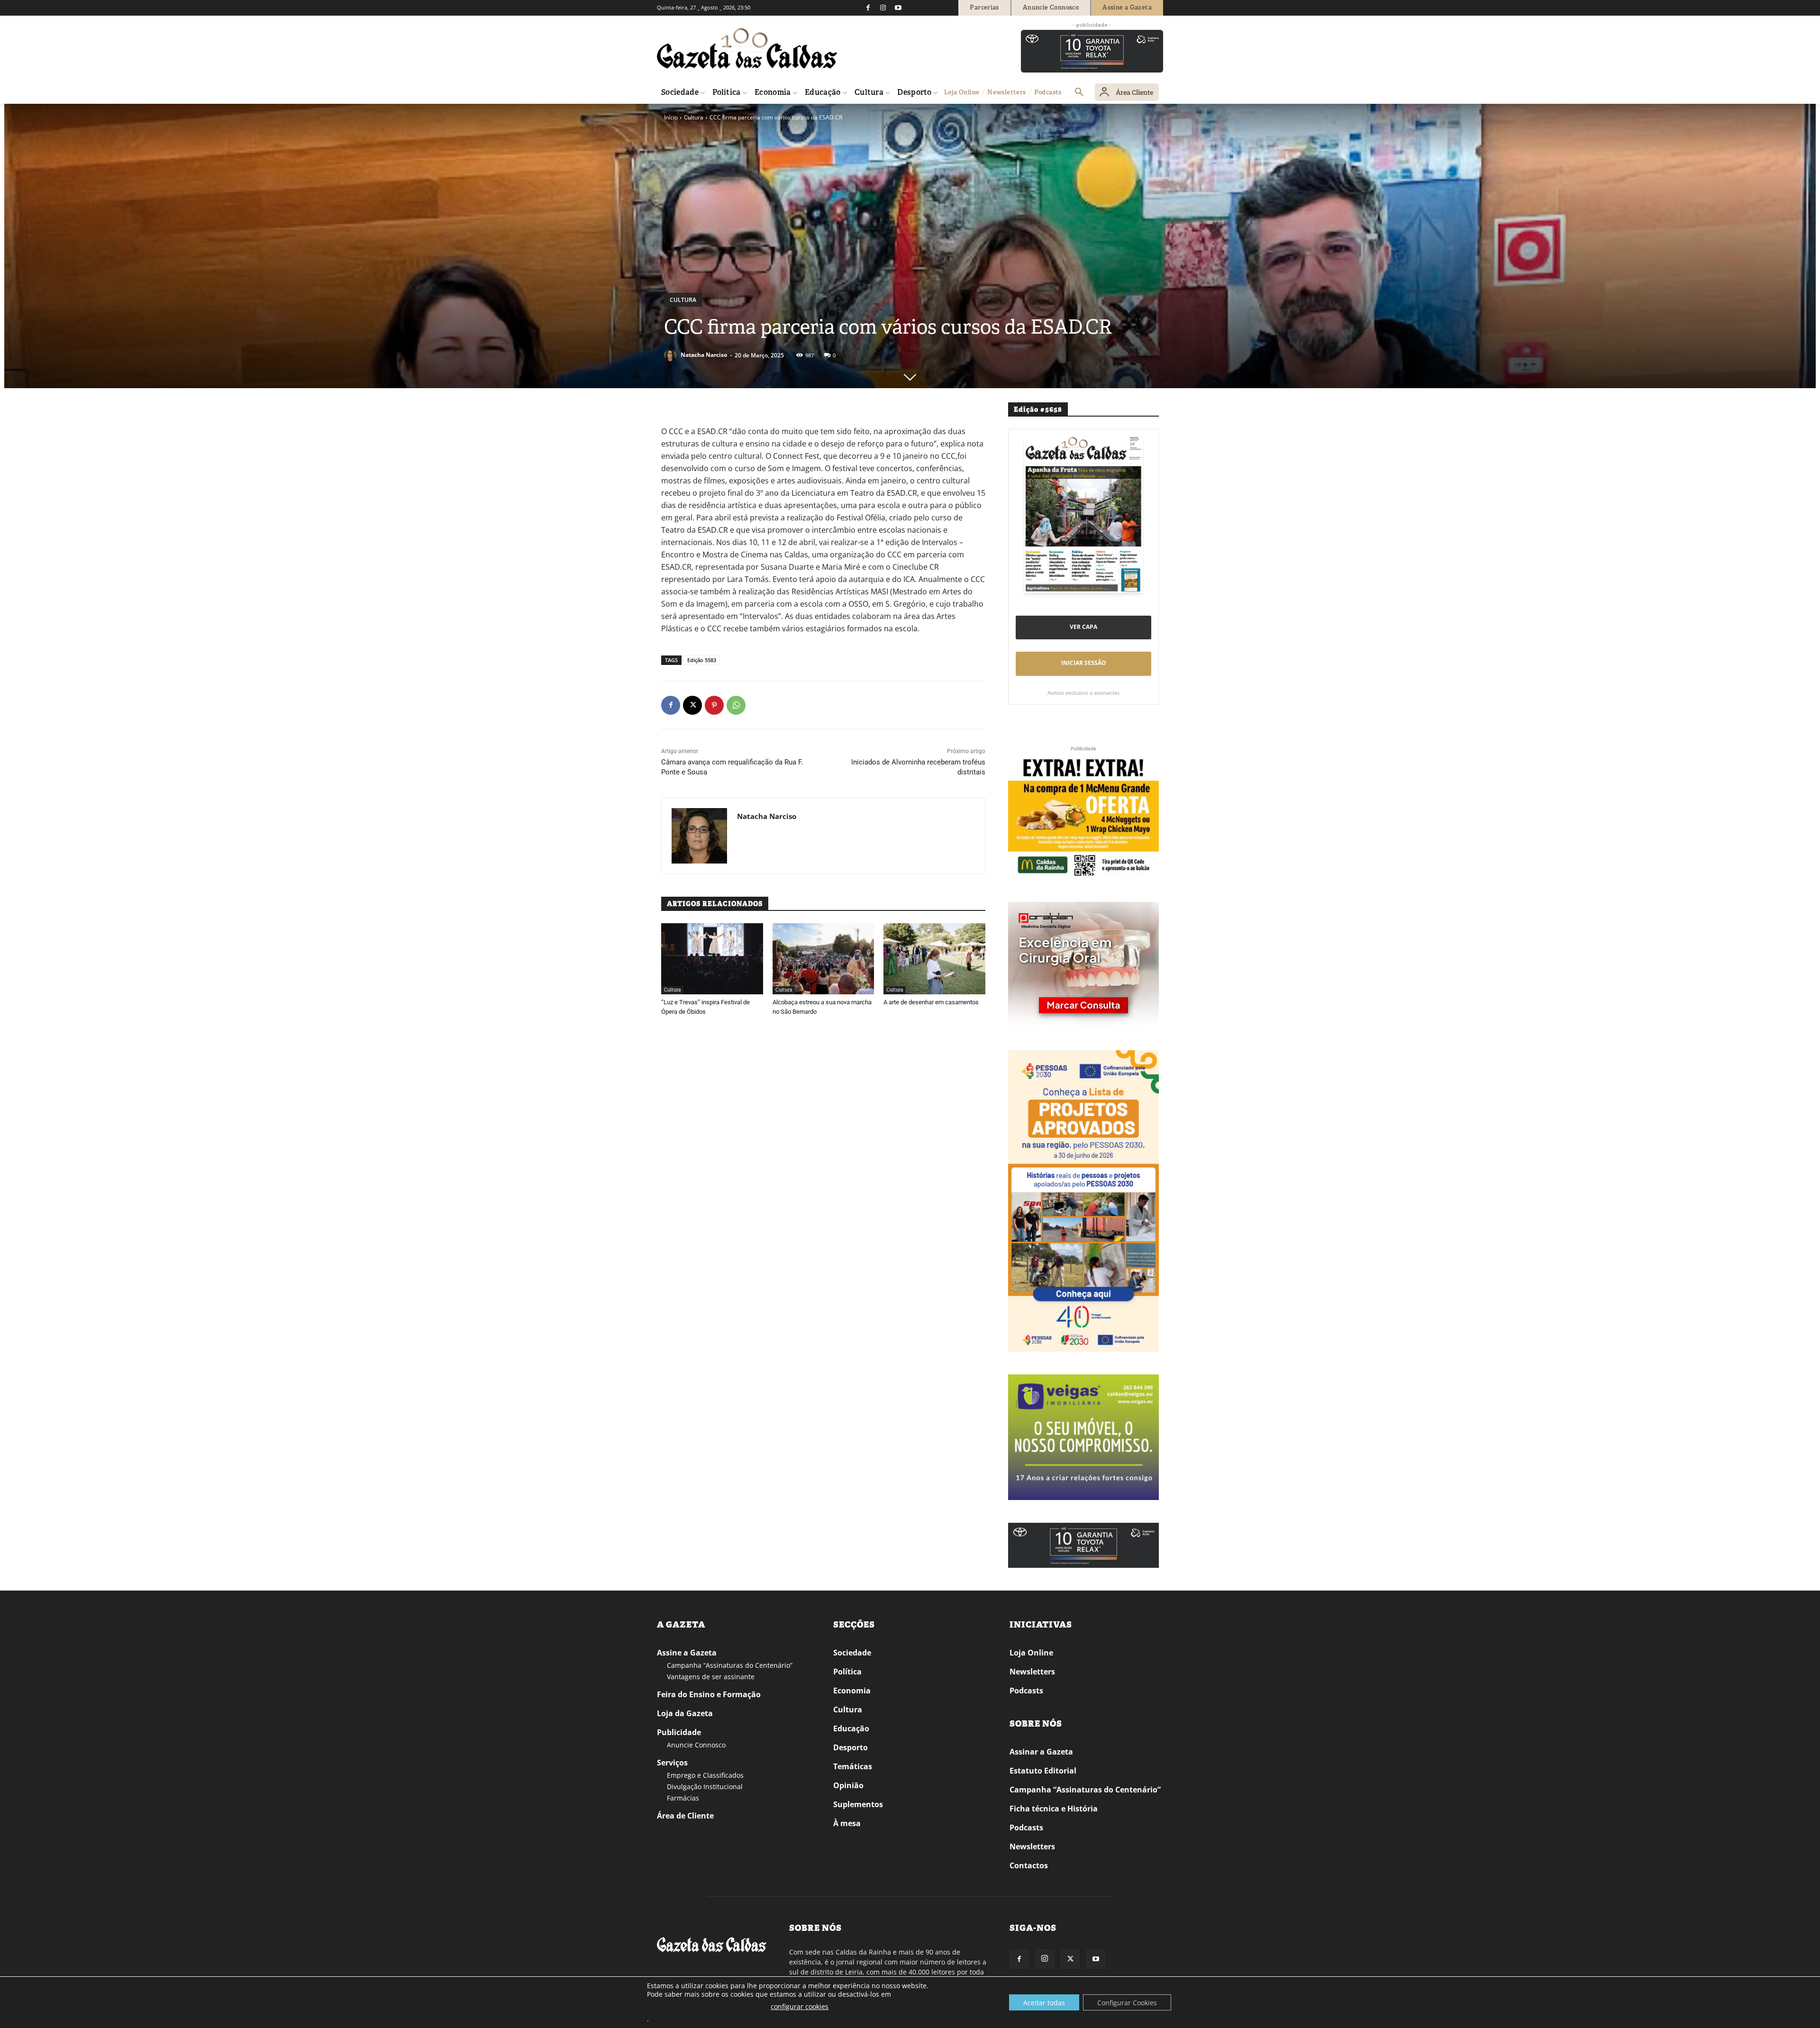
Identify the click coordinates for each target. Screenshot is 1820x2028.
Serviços (672, 1763)
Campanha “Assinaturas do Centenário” (730, 1665)
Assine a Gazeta (687, 1653)
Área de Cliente (685, 1816)
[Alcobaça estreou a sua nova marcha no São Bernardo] (824, 959)
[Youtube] (898, 8)
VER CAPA (1083, 627)
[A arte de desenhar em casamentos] (934, 959)
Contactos (1029, 1865)
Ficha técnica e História (1054, 1809)
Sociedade (852, 1653)
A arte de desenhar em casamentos (931, 1002)
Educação (851, 1728)
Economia (852, 1691)
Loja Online (1031, 1653)
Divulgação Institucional (705, 1787)
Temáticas (853, 1766)
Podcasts (1026, 1691)
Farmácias (683, 1798)
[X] (692, 705)
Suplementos (858, 1804)
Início (671, 117)
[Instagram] (883, 8)
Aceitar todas (1044, 2003)
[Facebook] (868, 8)
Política (847, 1672)
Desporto (851, 1747)
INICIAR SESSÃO (1084, 663)
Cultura (694, 117)
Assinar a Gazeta (1041, 1752)
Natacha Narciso (704, 355)
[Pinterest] (714, 705)
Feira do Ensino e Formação (709, 1694)
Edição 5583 (702, 660)
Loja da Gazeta (685, 1713)
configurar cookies (800, 2006)
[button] (1079, 92)
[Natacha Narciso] (672, 355)
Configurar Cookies (1127, 2003)
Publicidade (679, 1732)
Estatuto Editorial (1043, 1771)
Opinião (848, 1785)
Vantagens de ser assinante (711, 1677)
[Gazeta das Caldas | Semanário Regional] (747, 48)
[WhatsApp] (736, 705)
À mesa (847, 1823)
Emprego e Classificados (705, 1775)
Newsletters (1032, 1672)
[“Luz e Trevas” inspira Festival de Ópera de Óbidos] (712, 959)
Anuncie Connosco (696, 1745)
